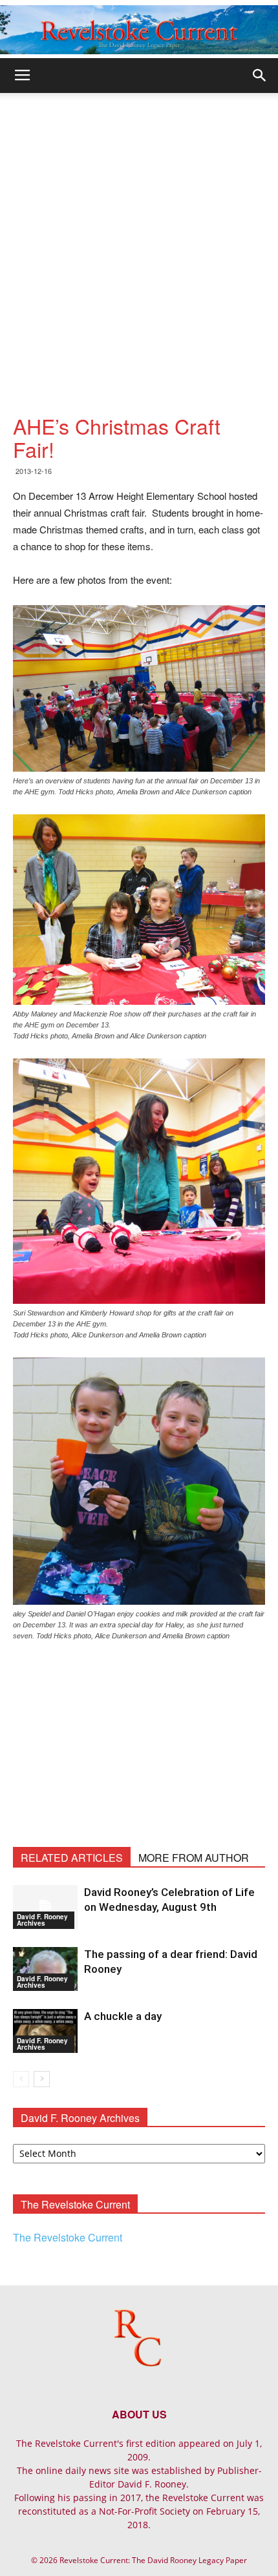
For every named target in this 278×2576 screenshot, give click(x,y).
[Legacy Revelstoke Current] (139, 30)
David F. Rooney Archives (42, 1920)
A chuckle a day (123, 2016)
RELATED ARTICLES (72, 1858)
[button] (260, 76)
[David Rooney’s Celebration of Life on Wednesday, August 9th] (45, 1907)
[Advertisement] (139, 238)
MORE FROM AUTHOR (194, 1858)
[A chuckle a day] (45, 2031)
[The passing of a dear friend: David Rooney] (45, 1969)
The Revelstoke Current (68, 2237)
